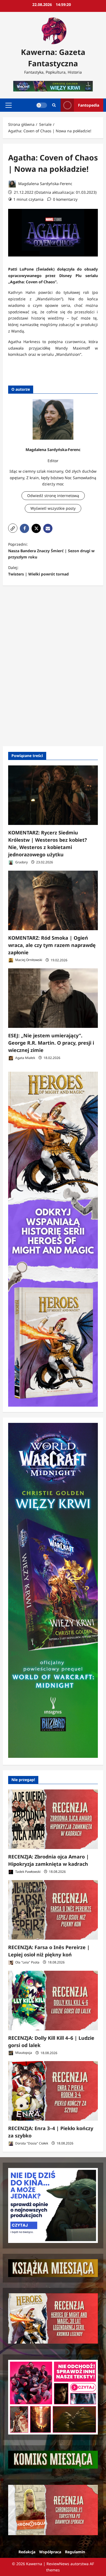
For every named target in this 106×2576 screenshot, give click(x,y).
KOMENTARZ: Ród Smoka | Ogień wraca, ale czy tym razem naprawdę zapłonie (52, 945)
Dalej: (38, 571)
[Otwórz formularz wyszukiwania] (54, 105)
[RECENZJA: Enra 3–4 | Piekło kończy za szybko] (53, 2091)
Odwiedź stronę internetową (53, 496)
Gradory (21, 862)
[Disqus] (53, 665)
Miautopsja (23, 2053)
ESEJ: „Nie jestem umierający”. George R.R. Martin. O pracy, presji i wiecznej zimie (51, 1043)
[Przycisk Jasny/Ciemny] (42, 105)
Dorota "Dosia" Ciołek (31, 2143)
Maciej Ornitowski (28, 960)
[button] (9, 105)
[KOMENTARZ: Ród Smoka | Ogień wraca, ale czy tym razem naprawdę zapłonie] (53, 900)
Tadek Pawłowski (27, 1872)
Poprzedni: (51, 551)
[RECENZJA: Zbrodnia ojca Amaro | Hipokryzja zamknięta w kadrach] (53, 1819)
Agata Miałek (25, 1058)
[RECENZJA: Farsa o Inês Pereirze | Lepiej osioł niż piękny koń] (53, 1910)
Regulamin (75, 2552)
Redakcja (27, 2552)
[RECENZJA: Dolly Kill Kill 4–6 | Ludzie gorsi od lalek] (53, 2001)
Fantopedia (89, 105)
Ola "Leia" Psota (27, 1962)
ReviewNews (58, 2564)
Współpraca (50, 2552)
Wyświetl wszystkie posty (53, 508)
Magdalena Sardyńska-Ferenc (45, 184)
